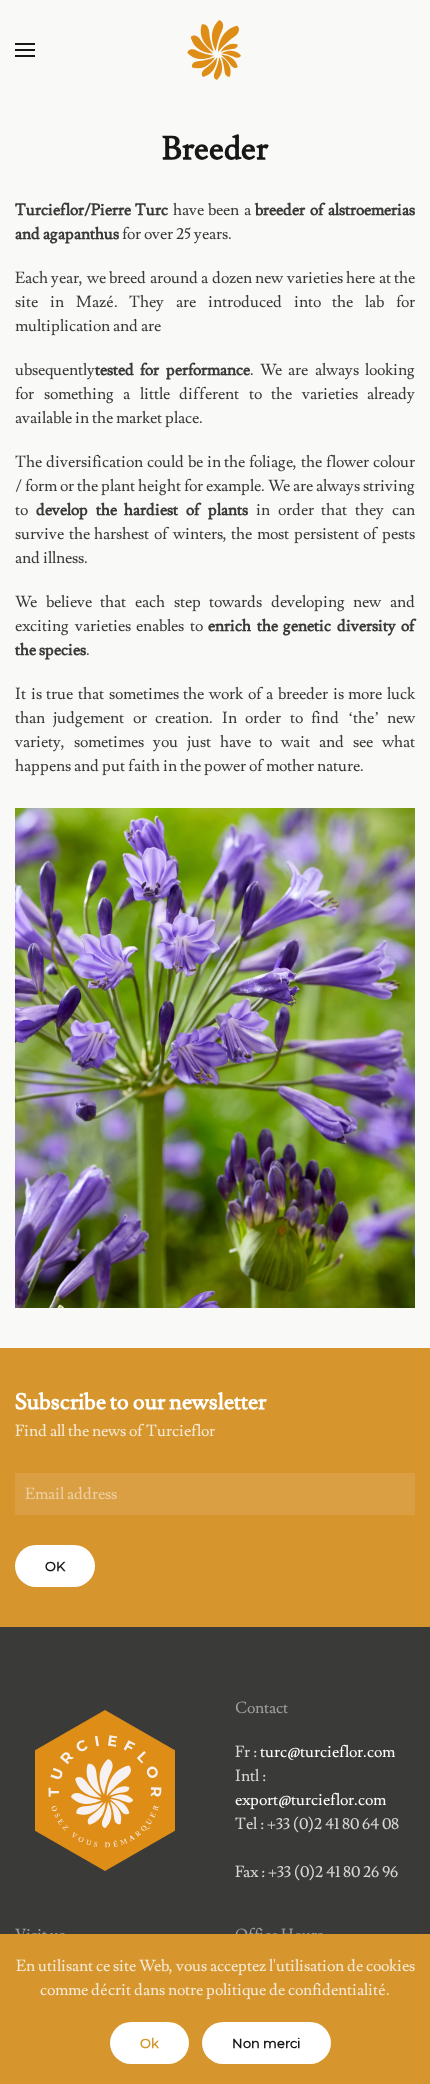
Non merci (266, 2043)
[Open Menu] (25, 50)
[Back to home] (215, 50)
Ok (149, 2043)
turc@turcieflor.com (327, 1752)
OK (55, 1566)
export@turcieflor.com (310, 1800)
